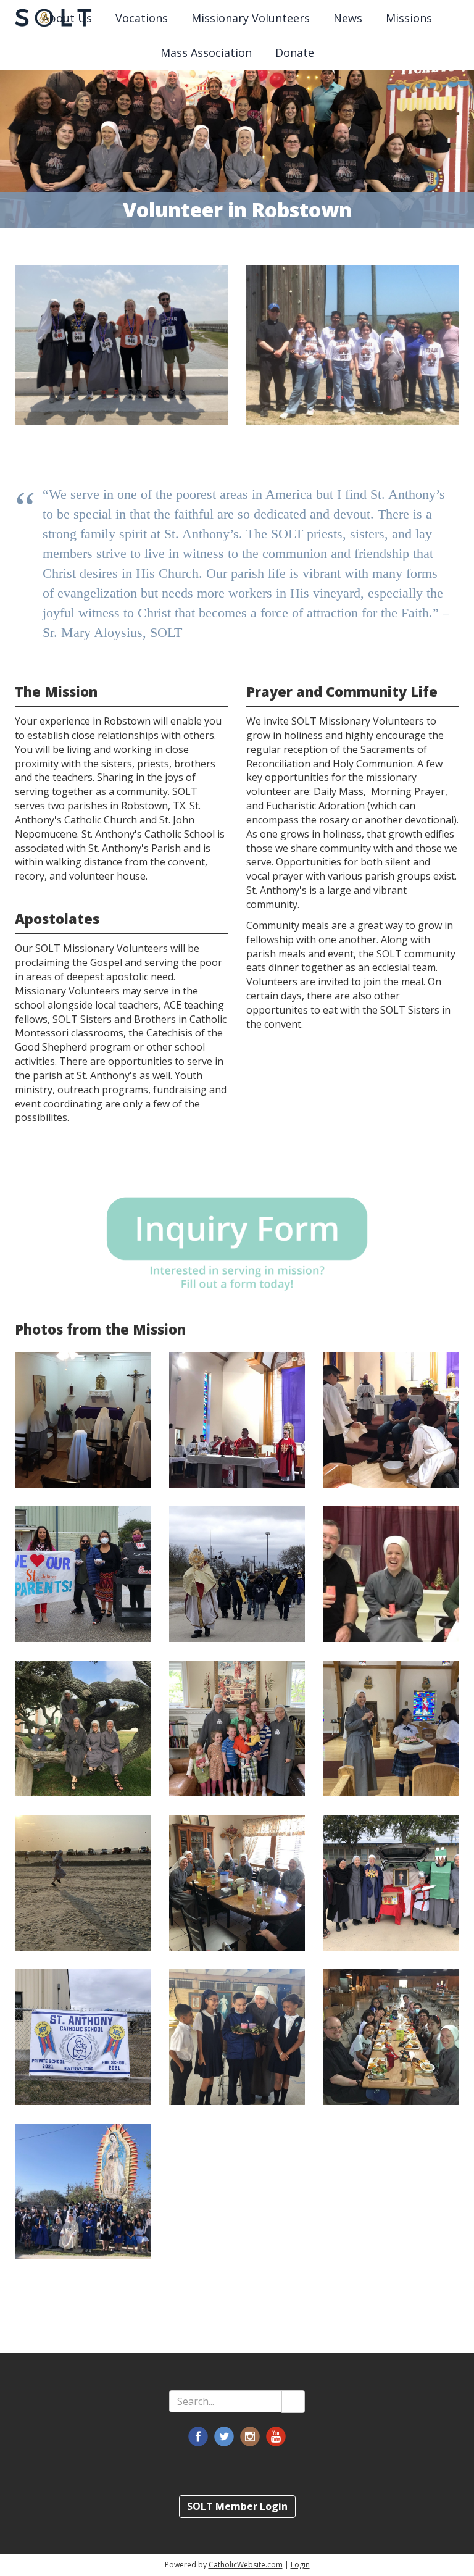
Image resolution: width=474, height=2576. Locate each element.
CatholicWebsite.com (246, 2565)
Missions (409, 18)
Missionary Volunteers (251, 18)
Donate (295, 52)
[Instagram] (250, 2436)
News (348, 18)
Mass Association (206, 52)
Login (300, 2565)
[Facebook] (198, 2436)
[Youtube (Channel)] (276, 2436)
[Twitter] (224, 2436)
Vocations (142, 18)
